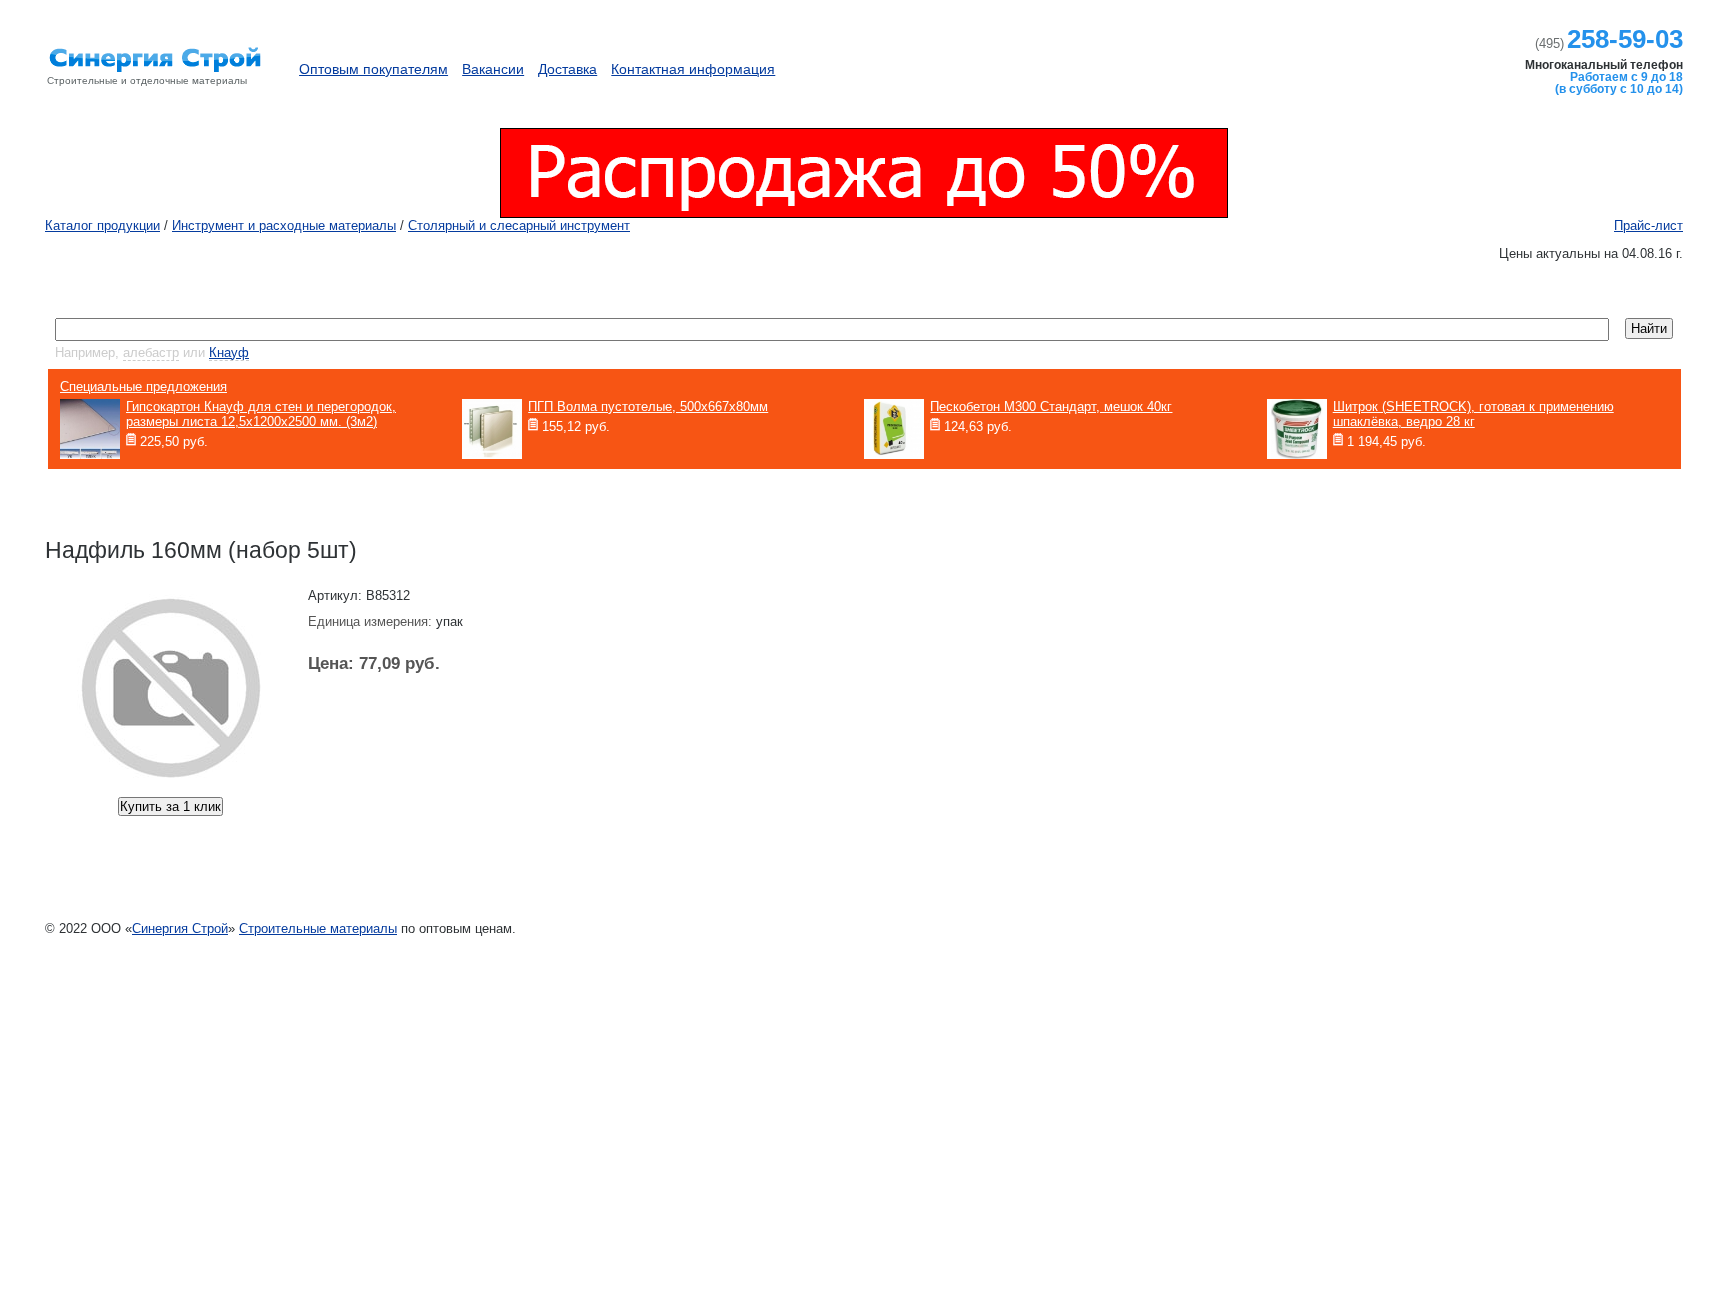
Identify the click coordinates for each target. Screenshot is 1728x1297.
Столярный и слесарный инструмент (519, 225)
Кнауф (229, 352)
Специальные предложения (143, 386)
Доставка (567, 69)
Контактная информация (693, 69)
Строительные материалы (318, 928)
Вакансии (493, 69)
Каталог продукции (1341, 59)
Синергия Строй (180, 928)
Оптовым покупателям (373, 69)
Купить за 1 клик (170, 806)
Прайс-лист (1648, 225)
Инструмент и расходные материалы (284, 225)
